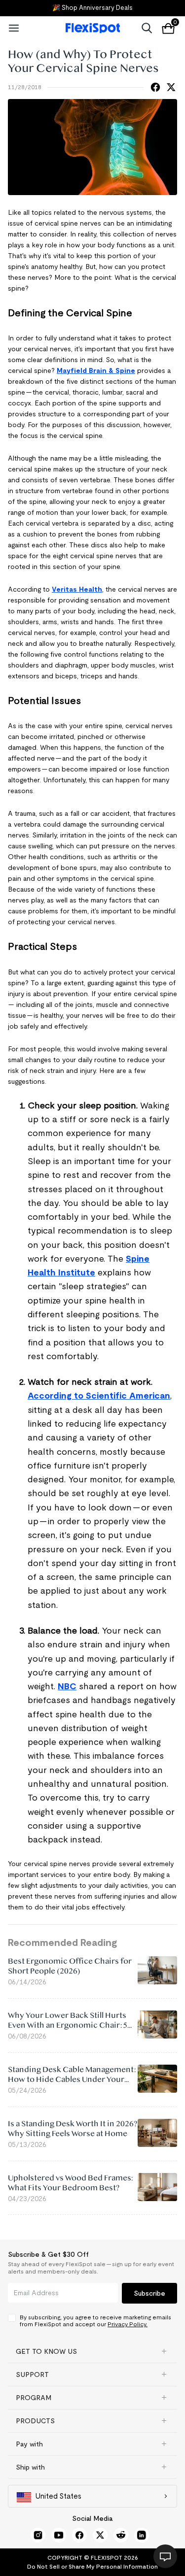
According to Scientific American (99, 1396)
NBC (67, 1686)
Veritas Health (77, 589)
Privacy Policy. (128, 2324)
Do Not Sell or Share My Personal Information (92, 2566)
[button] (92, 2351)
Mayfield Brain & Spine (96, 370)
